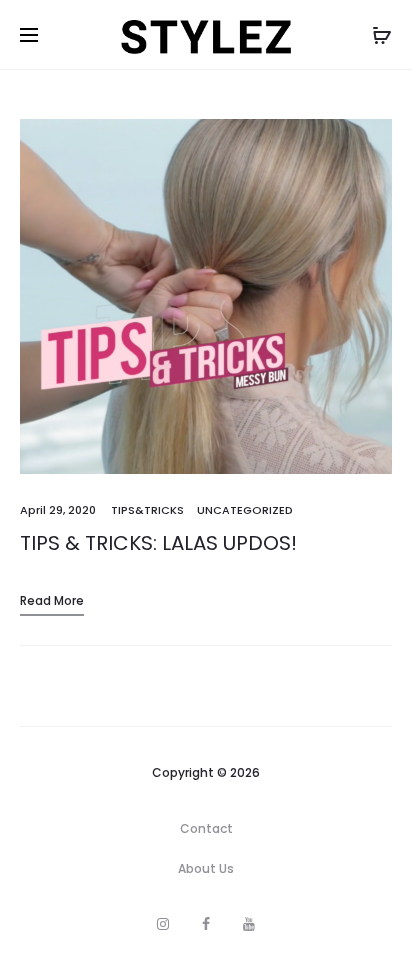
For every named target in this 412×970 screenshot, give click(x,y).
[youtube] (249, 924)
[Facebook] (206, 924)
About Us (206, 868)
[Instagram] (163, 924)
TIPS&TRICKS (147, 510)
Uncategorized (245, 510)
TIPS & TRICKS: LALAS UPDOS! (158, 543)
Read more (52, 600)
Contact (206, 828)
